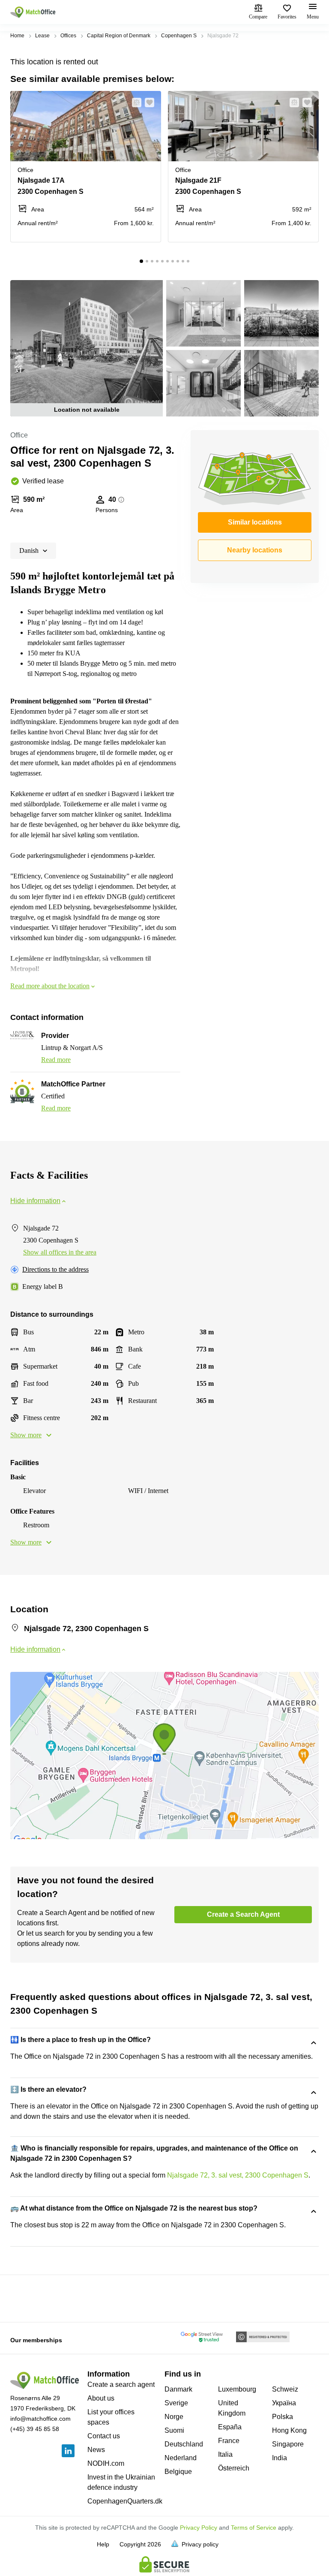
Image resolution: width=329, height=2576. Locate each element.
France (229, 2441)
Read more (56, 1060)
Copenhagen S (179, 36)
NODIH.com (106, 2463)
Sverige (176, 2403)
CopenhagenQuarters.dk (125, 2501)
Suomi (174, 2430)
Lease (42, 36)
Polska (283, 2417)
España (230, 2427)
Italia (225, 2454)
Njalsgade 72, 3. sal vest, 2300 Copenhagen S (238, 2175)
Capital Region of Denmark (119, 36)
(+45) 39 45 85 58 (35, 2429)
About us (101, 2398)
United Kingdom (232, 2408)
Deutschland (184, 2444)
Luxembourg (237, 2389)
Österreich (234, 2468)
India (280, 2458)
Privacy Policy (199, 2528)
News (96, 2450)
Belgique (178, 2472)
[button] (134, 103)
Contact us (104, 2436)
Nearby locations (255, 550)
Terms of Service (254, 2528)
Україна (284, 2403)
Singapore (288, 2444)
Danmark (178, 2389)
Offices (68, 36)
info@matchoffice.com (40, 2419)
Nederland (181, 2458)
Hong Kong (289, 2430)
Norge (174, 2417)
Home (17, 36)
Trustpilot (23, 2298)
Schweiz (285, 2389)
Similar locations (255, 522)
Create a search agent (121, 2384)
